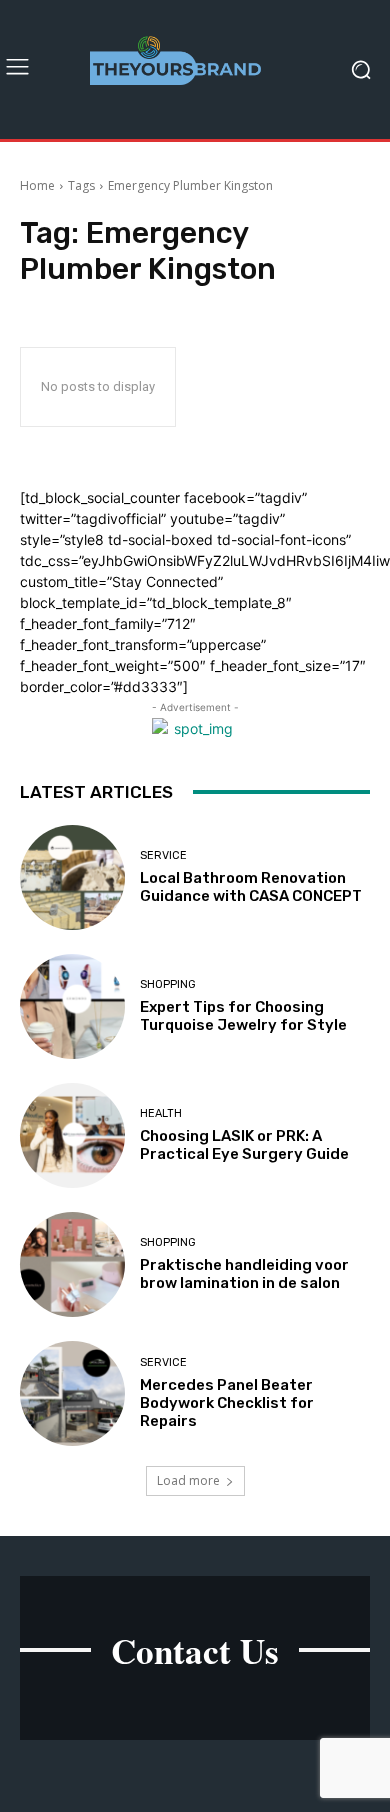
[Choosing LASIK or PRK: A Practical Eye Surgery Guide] (72, 1135)
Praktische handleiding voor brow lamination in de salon (244, 1274)
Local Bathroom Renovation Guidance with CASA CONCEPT (251, 887)
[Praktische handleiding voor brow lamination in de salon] (72, 1264)
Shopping (168, 984)
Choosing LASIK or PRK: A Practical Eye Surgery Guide (244, 1145)
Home (37, 185)
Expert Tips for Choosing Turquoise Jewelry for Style (243, 1016)
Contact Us (195, 1650)
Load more (188, 1480)
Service (163, 855)
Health (161, 1113)
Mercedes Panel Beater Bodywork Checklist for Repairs (227, 1403)
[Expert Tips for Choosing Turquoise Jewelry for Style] (72, 1006)
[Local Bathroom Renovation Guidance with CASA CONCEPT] (72, 877)
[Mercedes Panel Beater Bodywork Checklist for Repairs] (72, 1393)
